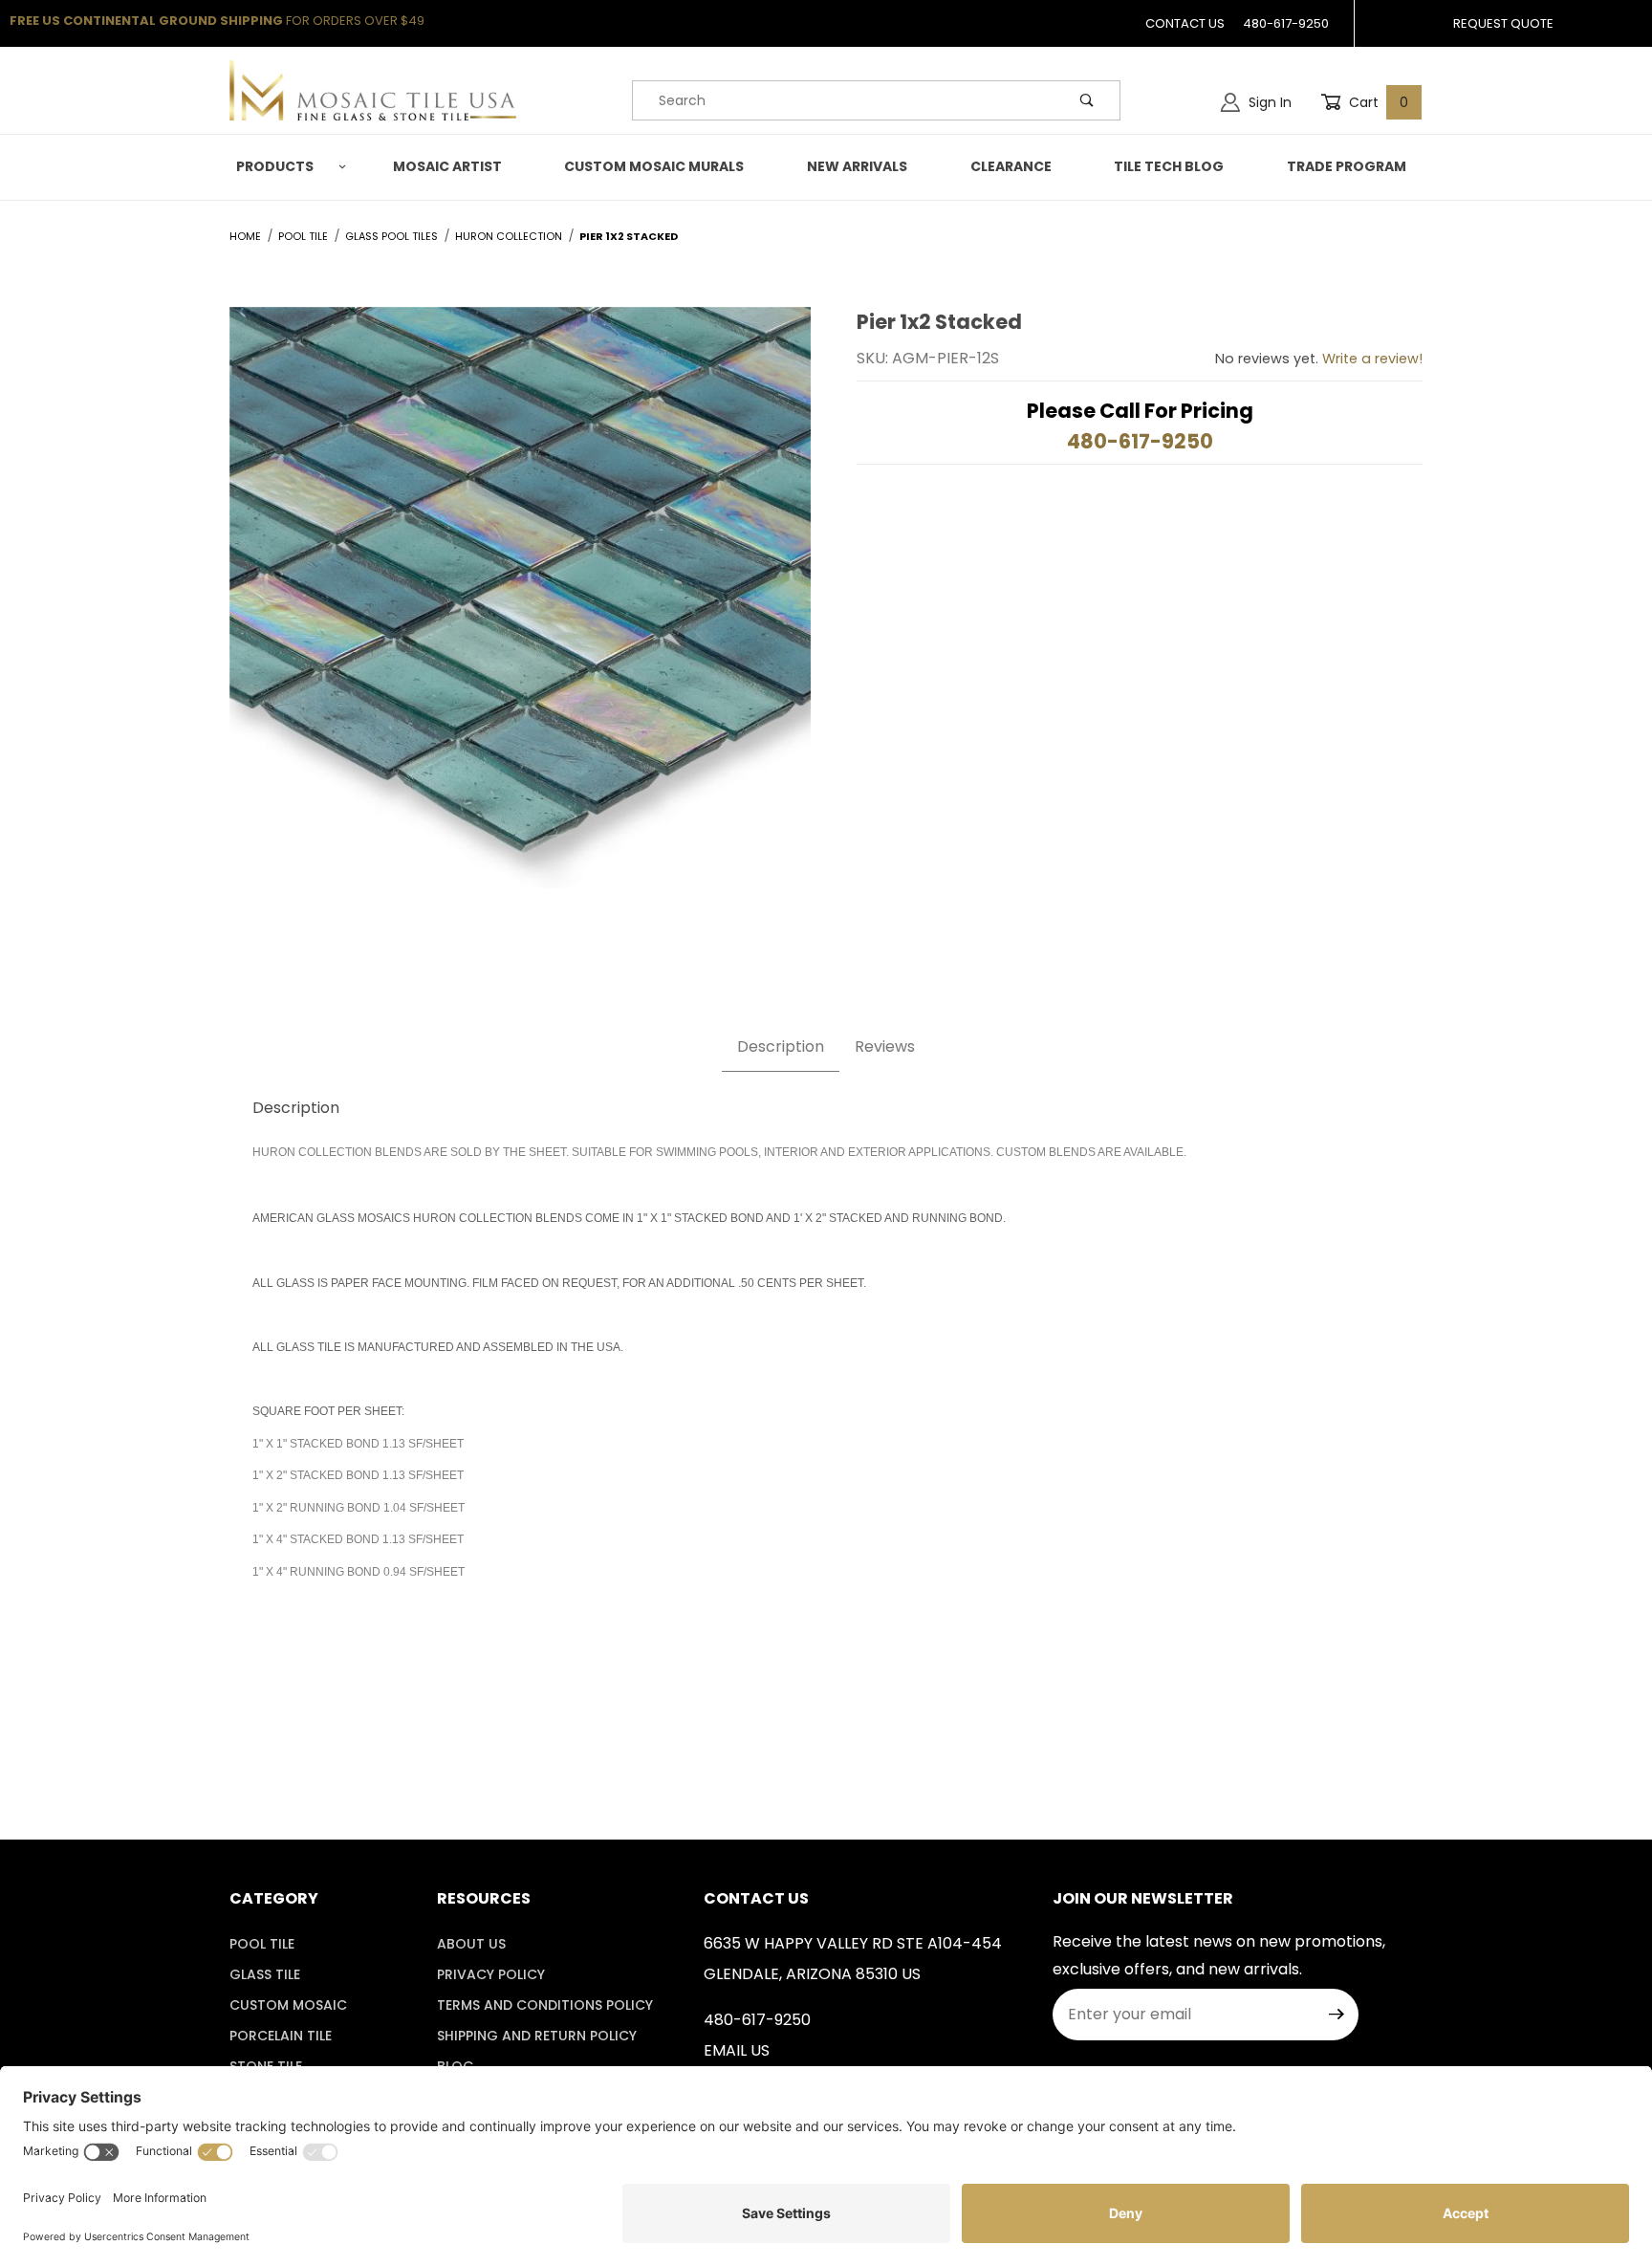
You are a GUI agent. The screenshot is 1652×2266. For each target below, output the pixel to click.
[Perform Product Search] (1087, 100)
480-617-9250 (1286, 23)
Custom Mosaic (288, 2005)
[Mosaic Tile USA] (373, 90)
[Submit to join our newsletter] (1337, 2015)
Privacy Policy (491, 1974)
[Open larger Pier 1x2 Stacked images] (520, 612)
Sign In (1268, 102)
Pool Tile (262, 1944)
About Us (471, 1944)
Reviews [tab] (885, 1046)
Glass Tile (265, 1974)
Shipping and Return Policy (537, 2036)
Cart (1377, 102)
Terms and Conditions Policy (545, 2005)
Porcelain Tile (281, 2036)
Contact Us (1185, 23)
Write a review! (1372, 359)
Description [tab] (781, 1046)
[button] (288, 167)
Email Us (737, 2050)
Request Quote (1503, 23)
